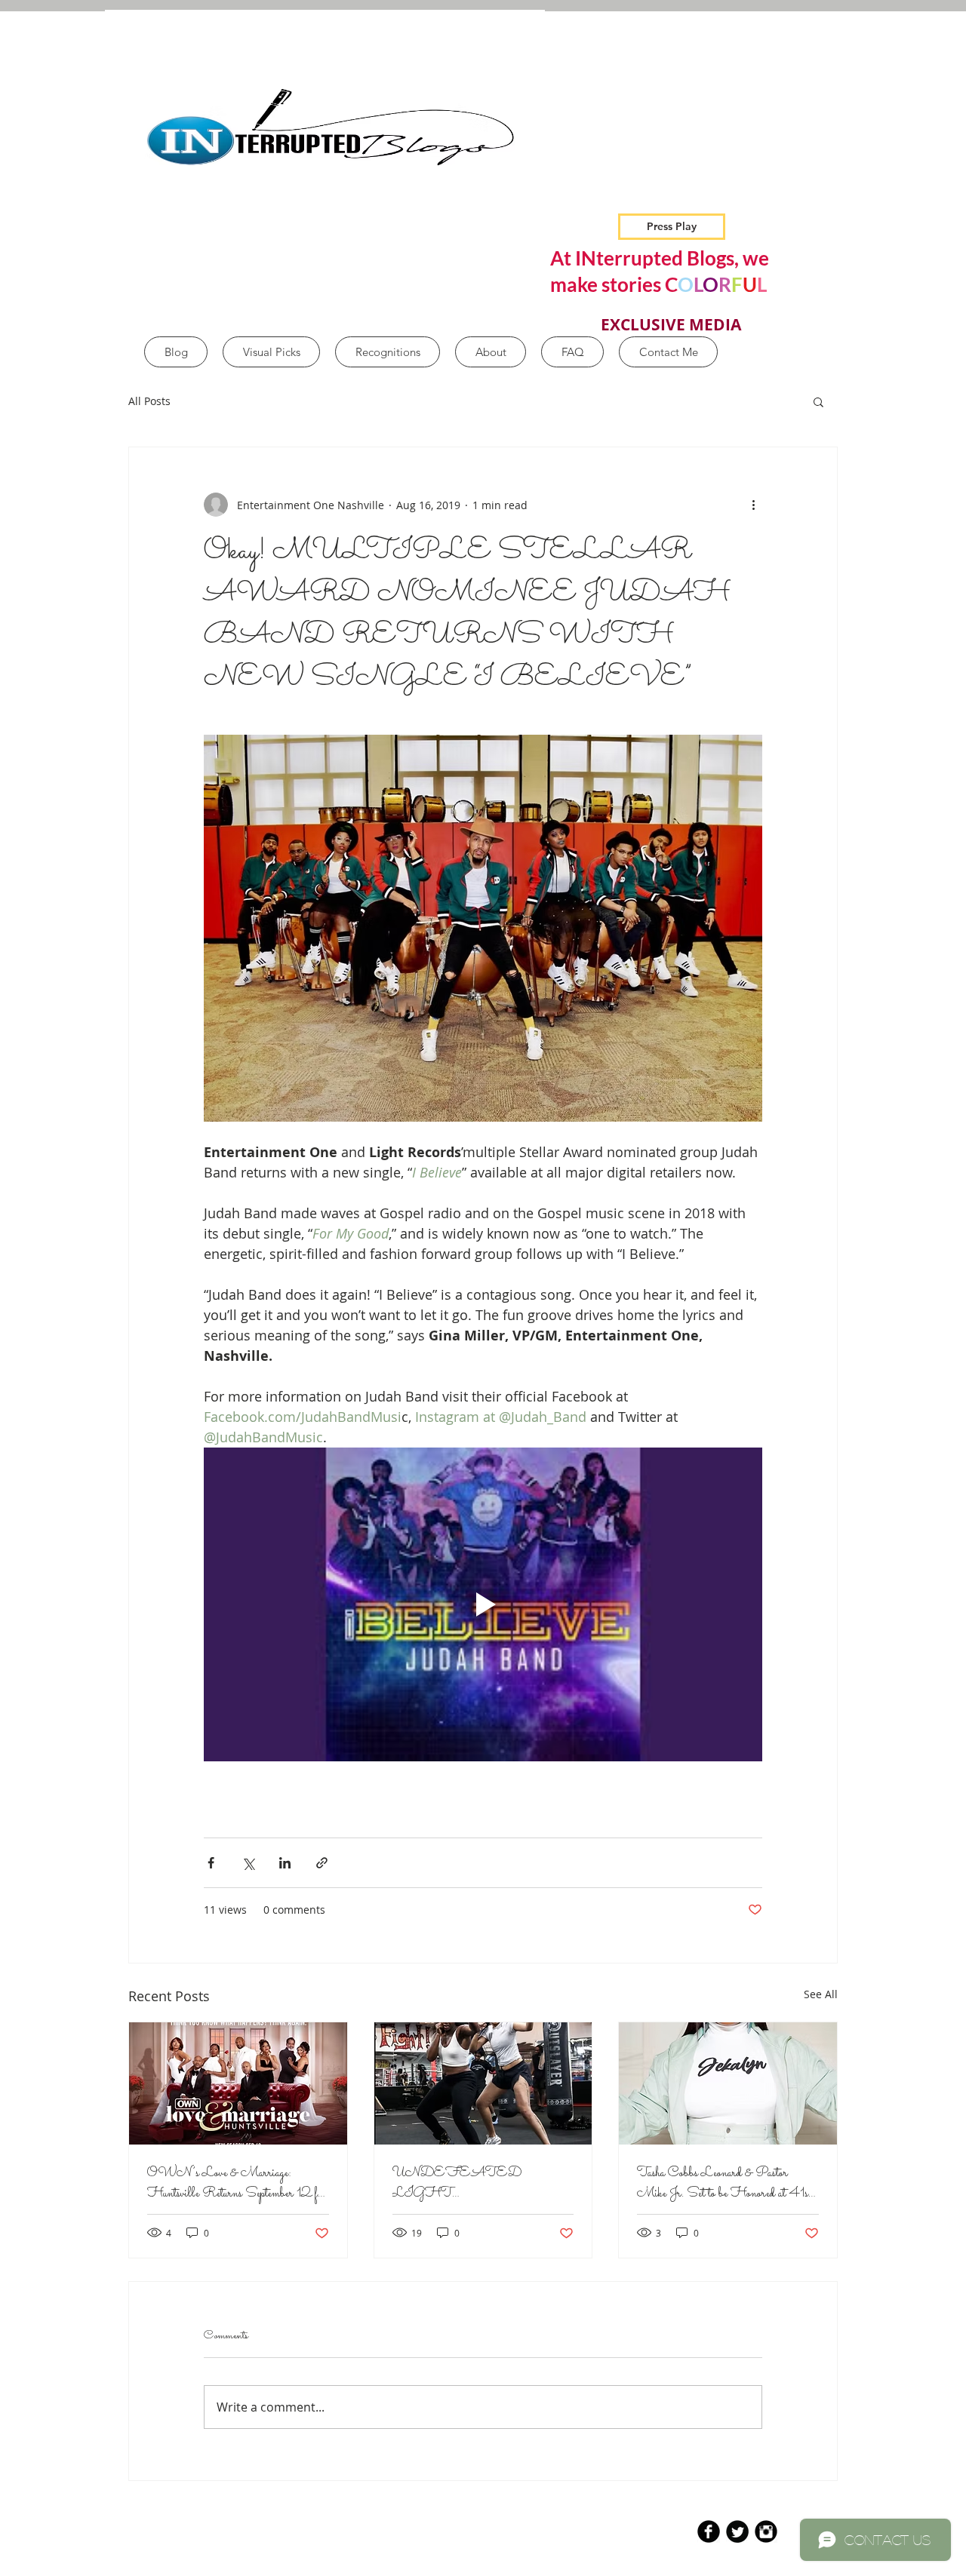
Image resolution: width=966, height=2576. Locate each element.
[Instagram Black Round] (766, 2531)
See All (821, 1994)
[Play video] (483, 1604)
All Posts (149, 401)
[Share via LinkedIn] (285, 1863)
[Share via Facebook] (211, 1863)
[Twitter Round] (737, 2531)
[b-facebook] (709, 2531)
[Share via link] (322, 1863)
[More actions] (753, 505)
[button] (818, 401)
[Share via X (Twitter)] (248, 1863)
